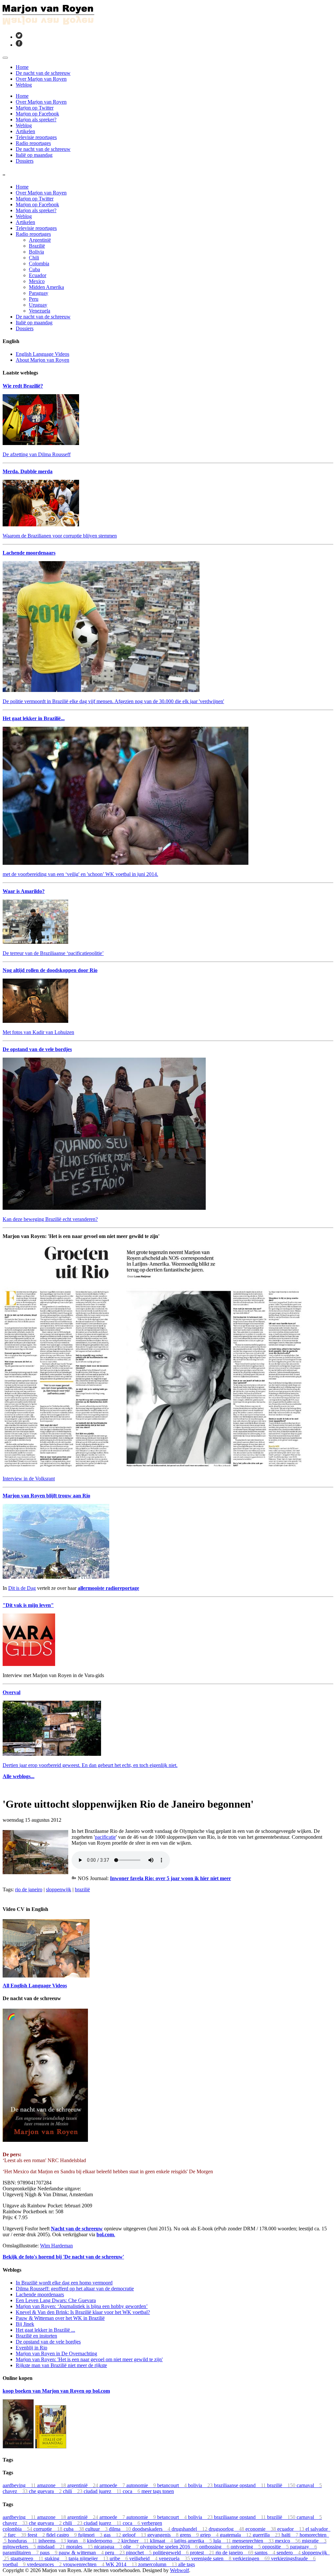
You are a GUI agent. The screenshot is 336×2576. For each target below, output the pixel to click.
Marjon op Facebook (37, 114)
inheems (53, 2541)
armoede (113, 2485)
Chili (34, 258)
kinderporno (104, 2541)
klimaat (162, 2541)
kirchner (136, 2541)
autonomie (142, 2485)
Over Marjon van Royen (41, 79)
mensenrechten (254, 2541)
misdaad (52, 2547)
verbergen (152, 2523)
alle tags (187, 2564)
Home (22, 67)
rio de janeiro (29, 1889)
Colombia (39, 264)
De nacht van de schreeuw (43, 73)
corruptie (49, 2529)
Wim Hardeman (56, 2246)
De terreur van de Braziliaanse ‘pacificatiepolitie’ (53, 953)
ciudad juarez (103, 2491)
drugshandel (190, 2529)
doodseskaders (152, 2529)
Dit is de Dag (22, 1588)
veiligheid (144, 2558)
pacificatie (105, 1837)
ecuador (291, 2529)
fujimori (91, 2535)
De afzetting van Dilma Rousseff (37, 454)
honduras (23, 2541)
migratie (314, 2541)
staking (57, 2558)
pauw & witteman (82, 2553)
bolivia (201, 2485)
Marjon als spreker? (36, 120)
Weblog (24, 85)
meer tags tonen (158, 2491)
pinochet (139, 2553)
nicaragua (109, 2547)
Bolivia (36, 252)
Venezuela (40, 311)
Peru (34, 299)
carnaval (309, 2485)
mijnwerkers (20, 2547)
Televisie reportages (36, 137)
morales (80, 2547)
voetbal (15, 2564)
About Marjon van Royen (42, 360)
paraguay (304, 2547)
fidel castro (62, 2535)
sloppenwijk (59, 1889)
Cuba (34, 269)
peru (115, 2553)
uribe (119, 2558)
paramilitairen (21, 2553)
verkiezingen (252, 2558)
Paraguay (39, 293)
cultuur (97, 2529)
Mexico (37, 281)
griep (210, 2535)
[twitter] (19, 37)
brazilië (82, 1889)
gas (113, 2535)
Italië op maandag (34, 155)
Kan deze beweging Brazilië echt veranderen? (50, 1219)
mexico (288, 2541)
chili (73, 2491)
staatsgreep (28, 2558)
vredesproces (45, 2564)
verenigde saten (212, 2558)
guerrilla (267, 2535)
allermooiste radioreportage (108, 1588)
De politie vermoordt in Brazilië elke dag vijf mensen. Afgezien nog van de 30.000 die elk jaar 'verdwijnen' (113, 701)
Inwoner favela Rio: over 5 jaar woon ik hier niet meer (170, 1878)
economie (261, 2529)
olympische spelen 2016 (170, 2547)
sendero (289, 2553)
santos (266, 2553)
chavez (16, 2491)
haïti (291, 2535)
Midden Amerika (46, 287)
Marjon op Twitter (35, 108)
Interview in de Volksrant (29, 1479)
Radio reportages (33, 143)
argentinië (83, 2485)
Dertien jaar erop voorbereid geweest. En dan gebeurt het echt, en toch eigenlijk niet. (90, 1765)
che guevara (46, 2491)
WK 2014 (122, 2564)
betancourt (173, 2485)
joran (77, 2541)
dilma (121, 2529)
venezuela (175, 2558)
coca (132, 2491)
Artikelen (25, 131)
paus (49, 2553)
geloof (135, 2535)
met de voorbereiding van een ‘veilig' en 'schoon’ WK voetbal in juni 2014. (80, 874)
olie (132, 2547)
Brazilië (37, 246)
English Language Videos (42, 354)
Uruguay (38, 305)
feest (37, 2535)
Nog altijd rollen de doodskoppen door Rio (50, 970)
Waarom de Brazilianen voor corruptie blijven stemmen (60, 536)
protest (203, 2553)
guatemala (236, 2535)
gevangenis (164, 2535)
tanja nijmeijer (89, 2558)
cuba (74, 2529)
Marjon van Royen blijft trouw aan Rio (46, 1496)
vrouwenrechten (84, 2564)
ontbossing (215, 2547)
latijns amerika (194, 2541)
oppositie (276, 2547)
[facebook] (19, 45)
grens (190, 2535)
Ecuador (38, 275)
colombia (18, 2529)
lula (223, 2541)
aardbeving (20, 2485)
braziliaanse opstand (241, 2485)
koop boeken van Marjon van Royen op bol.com (56, 2391)
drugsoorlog (227, 2529)
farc (18, 2535)
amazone (52, 2485)
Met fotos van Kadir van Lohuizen (38, 1032)
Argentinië (40, 240)
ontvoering (246, 2547)
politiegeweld (171, 2553)
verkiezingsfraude (293, 2558)
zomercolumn (158, 2564)
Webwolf (179, 2570)
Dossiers (25, 161)
